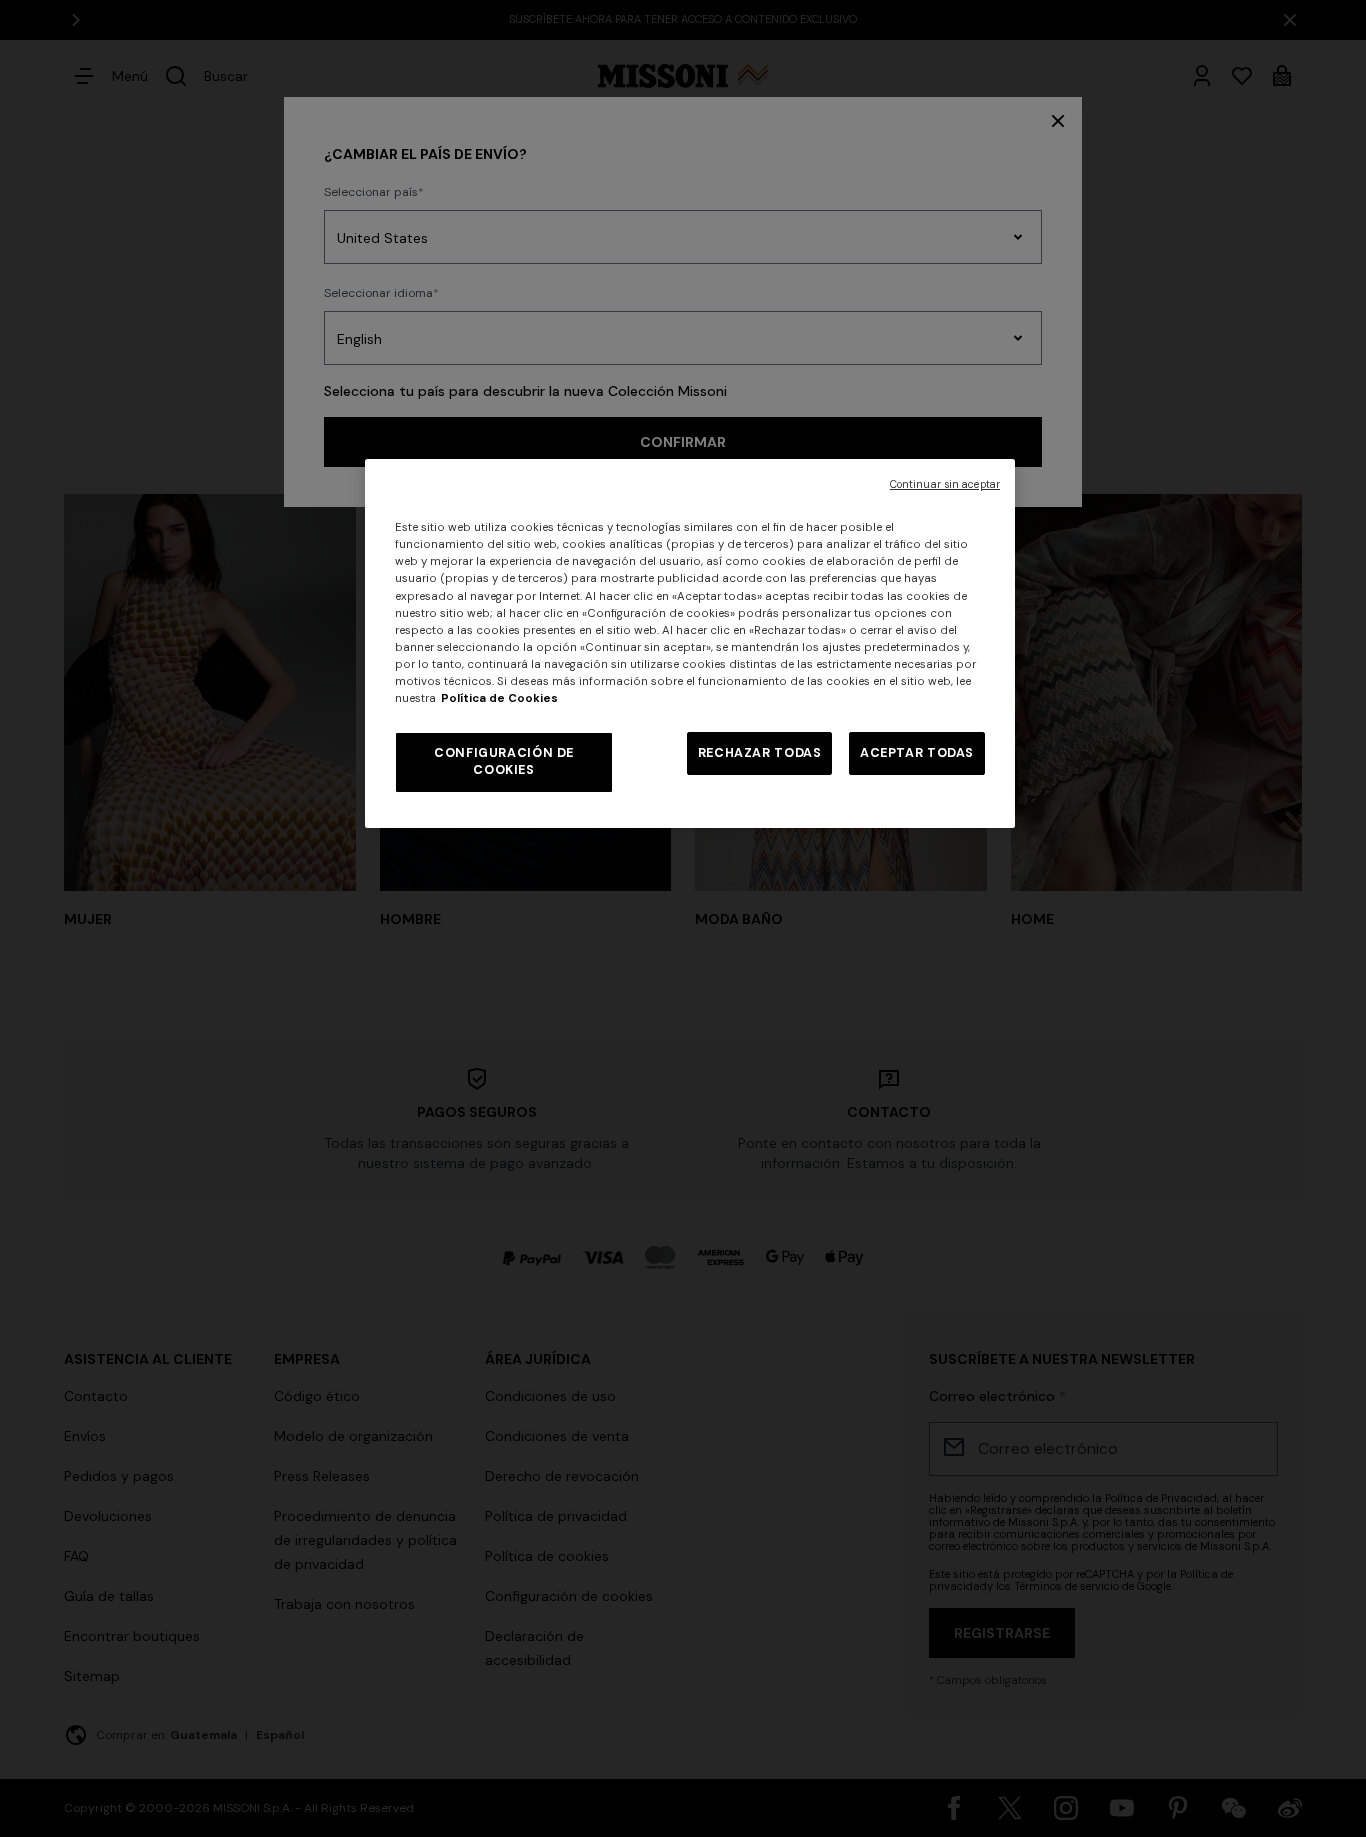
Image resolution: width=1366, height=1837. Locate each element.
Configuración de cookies (504, 762)
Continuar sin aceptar (945, 484)
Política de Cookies (499, 698)
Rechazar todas (760, 753)
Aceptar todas (917, 753)
